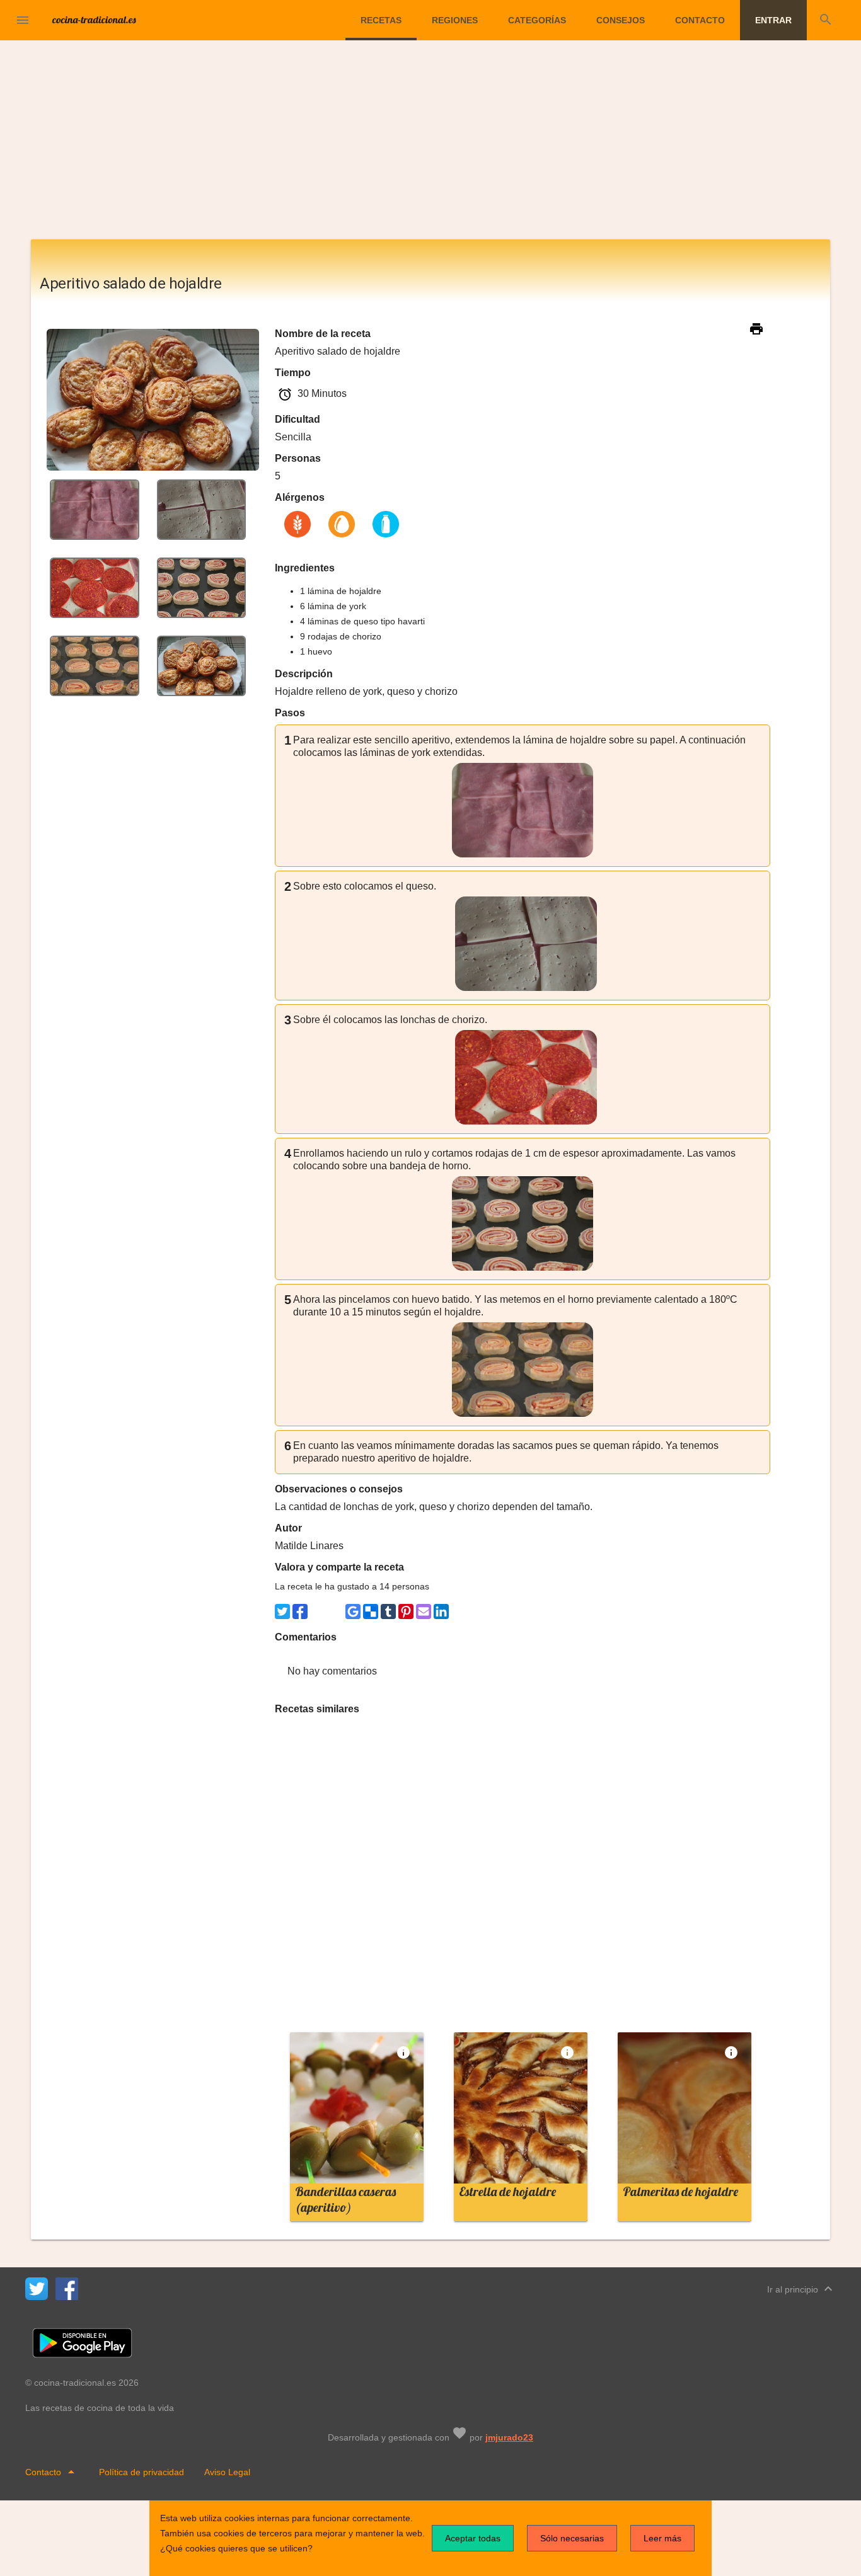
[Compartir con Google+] (335, 1611)
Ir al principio (801, 2289)
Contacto (700, 20)
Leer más (662, 2538)
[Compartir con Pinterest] (406, 1611)
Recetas (381, 20)
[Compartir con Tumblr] (388, 1611)
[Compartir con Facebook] (300, 1611)
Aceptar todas (473, 2538)
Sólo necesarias (572, 2538)
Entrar (773, 20)
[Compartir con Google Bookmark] (353, 1611)
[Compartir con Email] (424, 1611)
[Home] (95, 19)
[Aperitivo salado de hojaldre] (94, 509)
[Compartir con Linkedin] (441, 1611)
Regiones (455, 20)
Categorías (537, 20)
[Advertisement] (430, 145)
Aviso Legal (227, 2472)
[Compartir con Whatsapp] (318, 1611)
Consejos (621, 20)
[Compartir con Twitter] (282, 1611)
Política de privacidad (142, 2472)
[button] (23, 20)
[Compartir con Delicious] (371, 1611)
